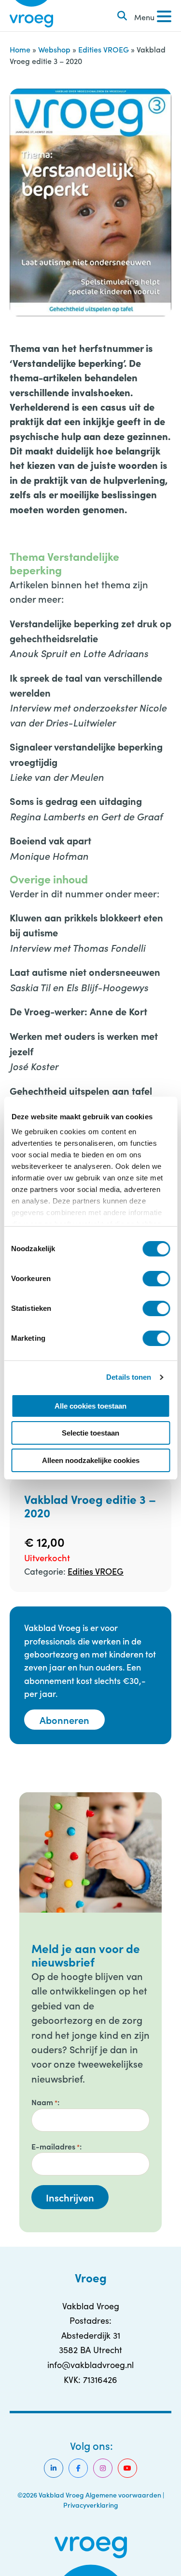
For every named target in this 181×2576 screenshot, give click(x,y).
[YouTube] (127, 2468)
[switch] (156, 1279)
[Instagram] (103, 2468)
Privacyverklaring (91, 2505)
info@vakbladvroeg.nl (90, 2365)
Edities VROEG (104, 49)
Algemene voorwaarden (123, 2495)
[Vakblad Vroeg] (31, 16)
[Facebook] (78, 2468)
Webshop (54, 49)
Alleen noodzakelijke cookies (91, 1460)
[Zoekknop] (122, 16)
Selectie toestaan (90, 1433)
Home (20, 49)
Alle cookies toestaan (90, 1406)
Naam (44, 2102)
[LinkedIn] (54, 2468)
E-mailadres (56, 2146)
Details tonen (129, 1377)
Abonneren (64, 1720)
